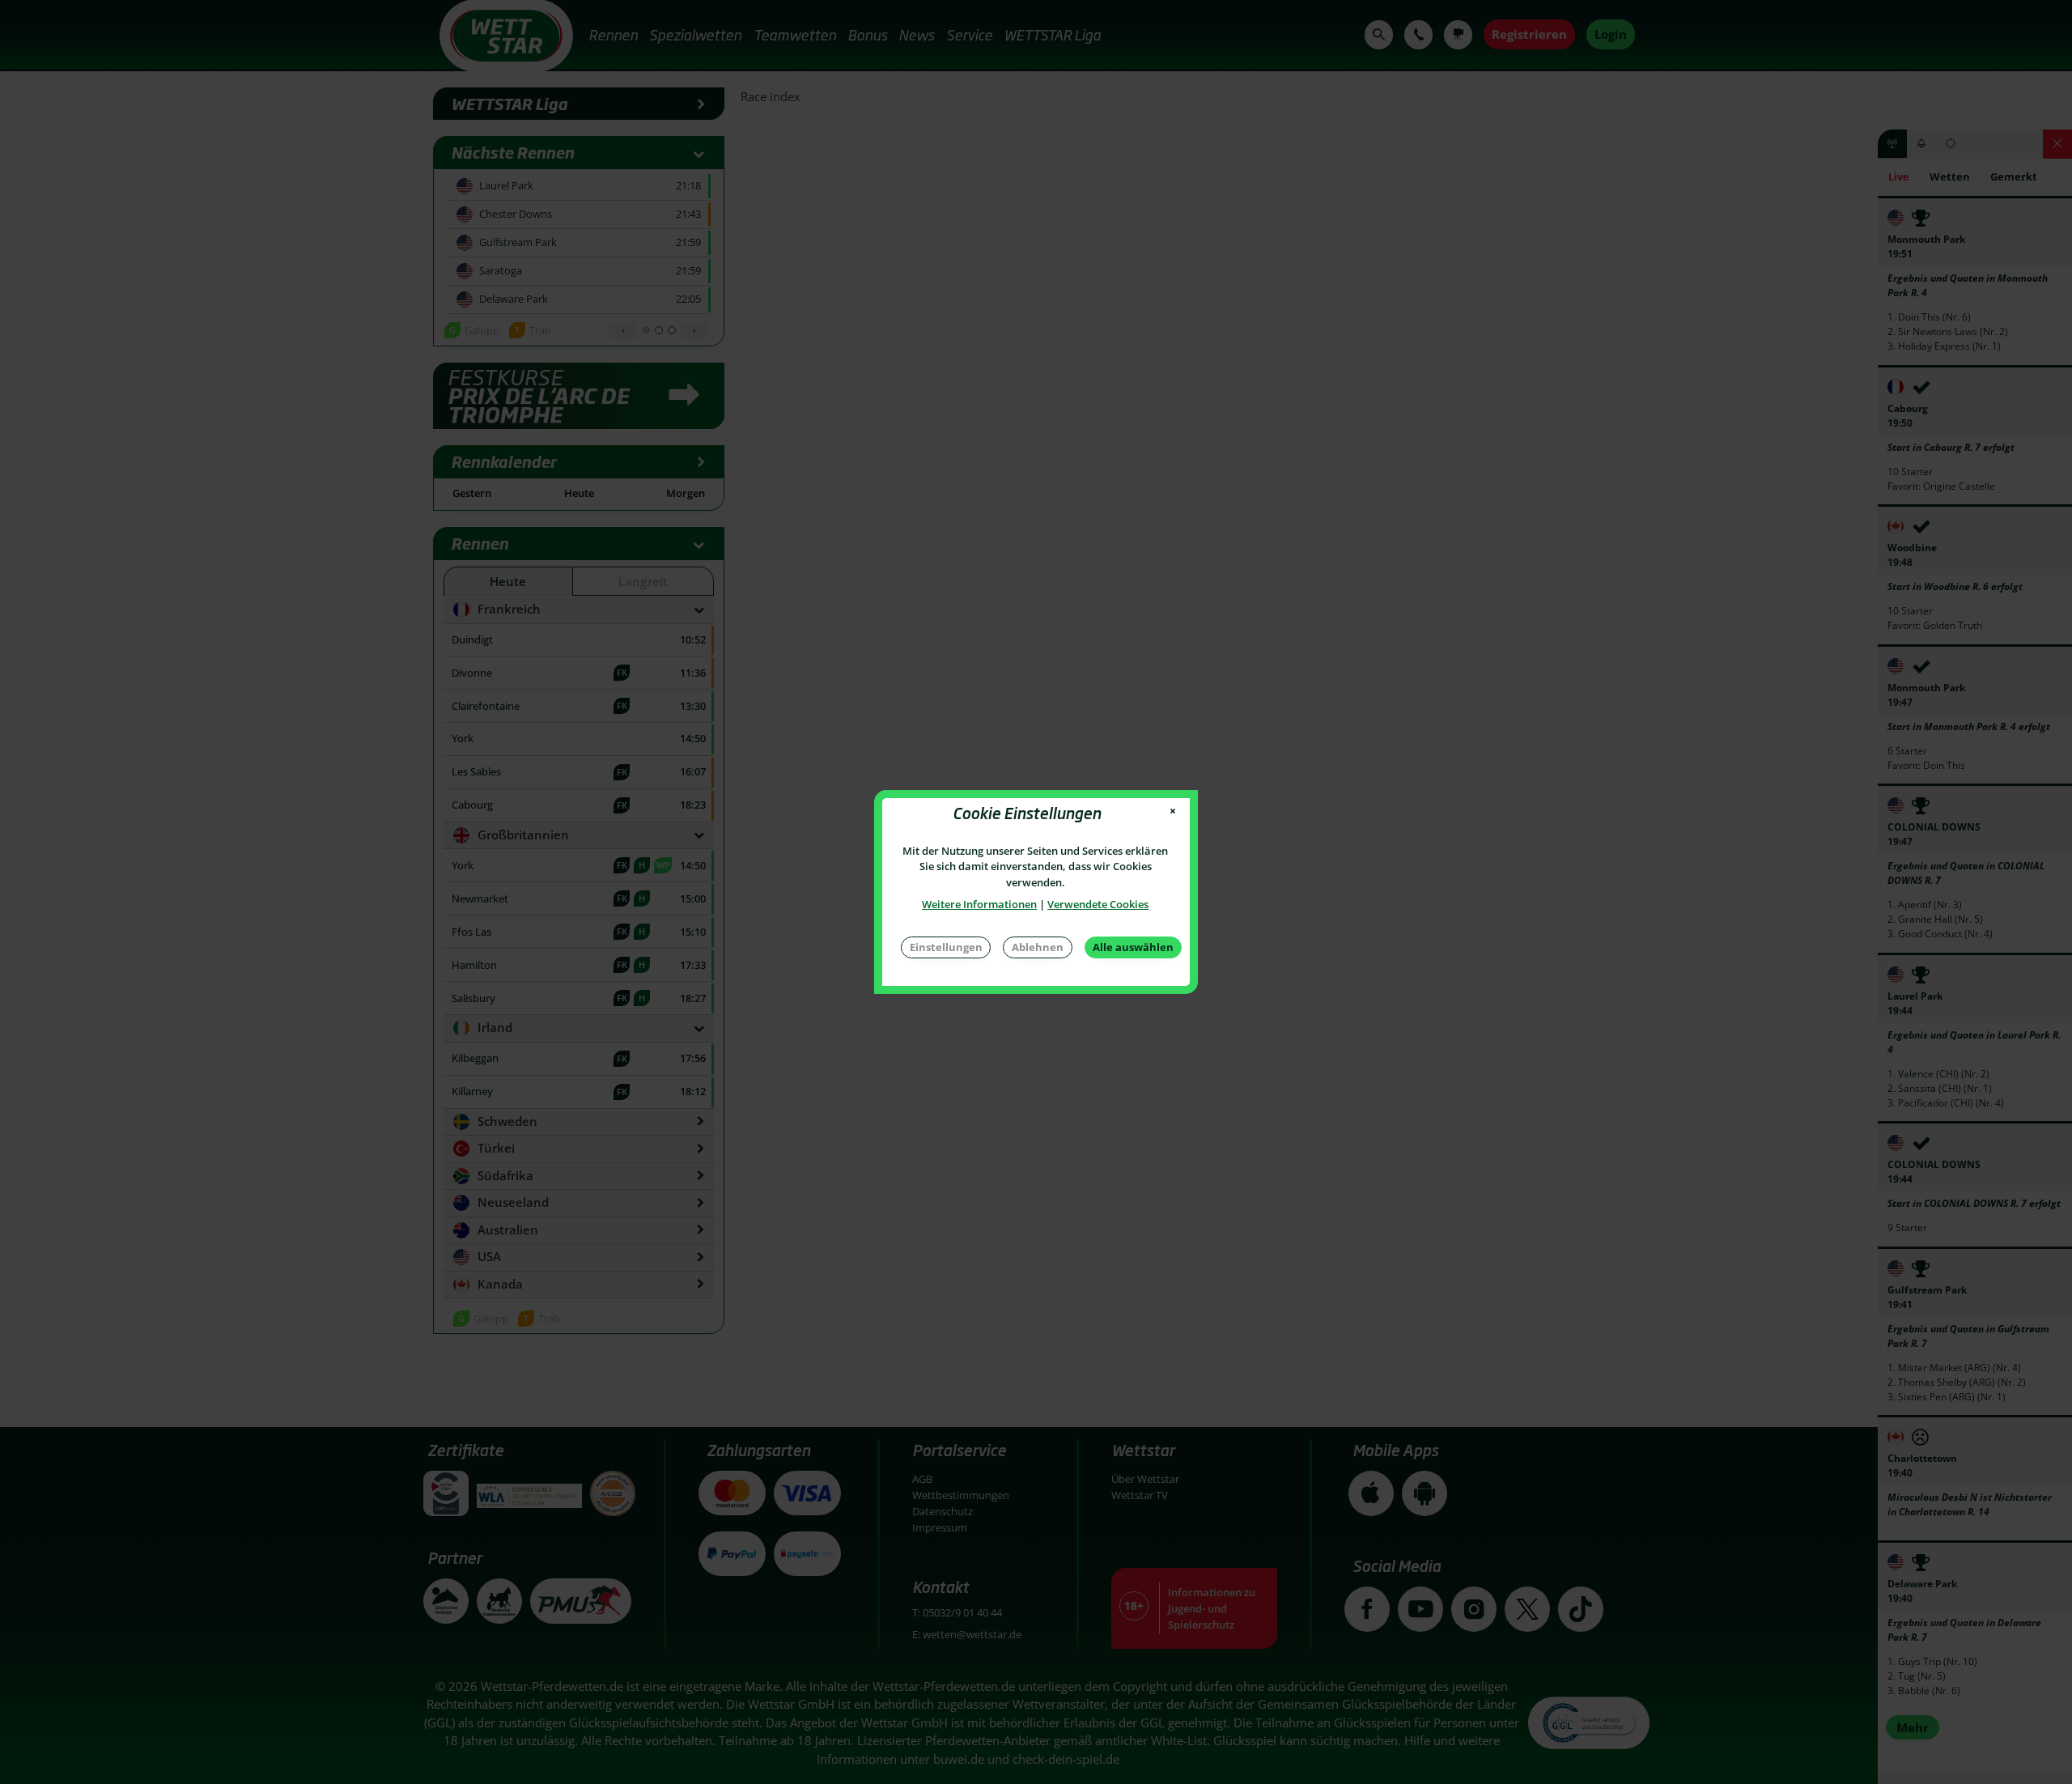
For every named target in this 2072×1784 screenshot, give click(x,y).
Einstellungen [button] (946, 947)
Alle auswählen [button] (1133, 947)
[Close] (1173, 811)
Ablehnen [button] (1038, 947)
